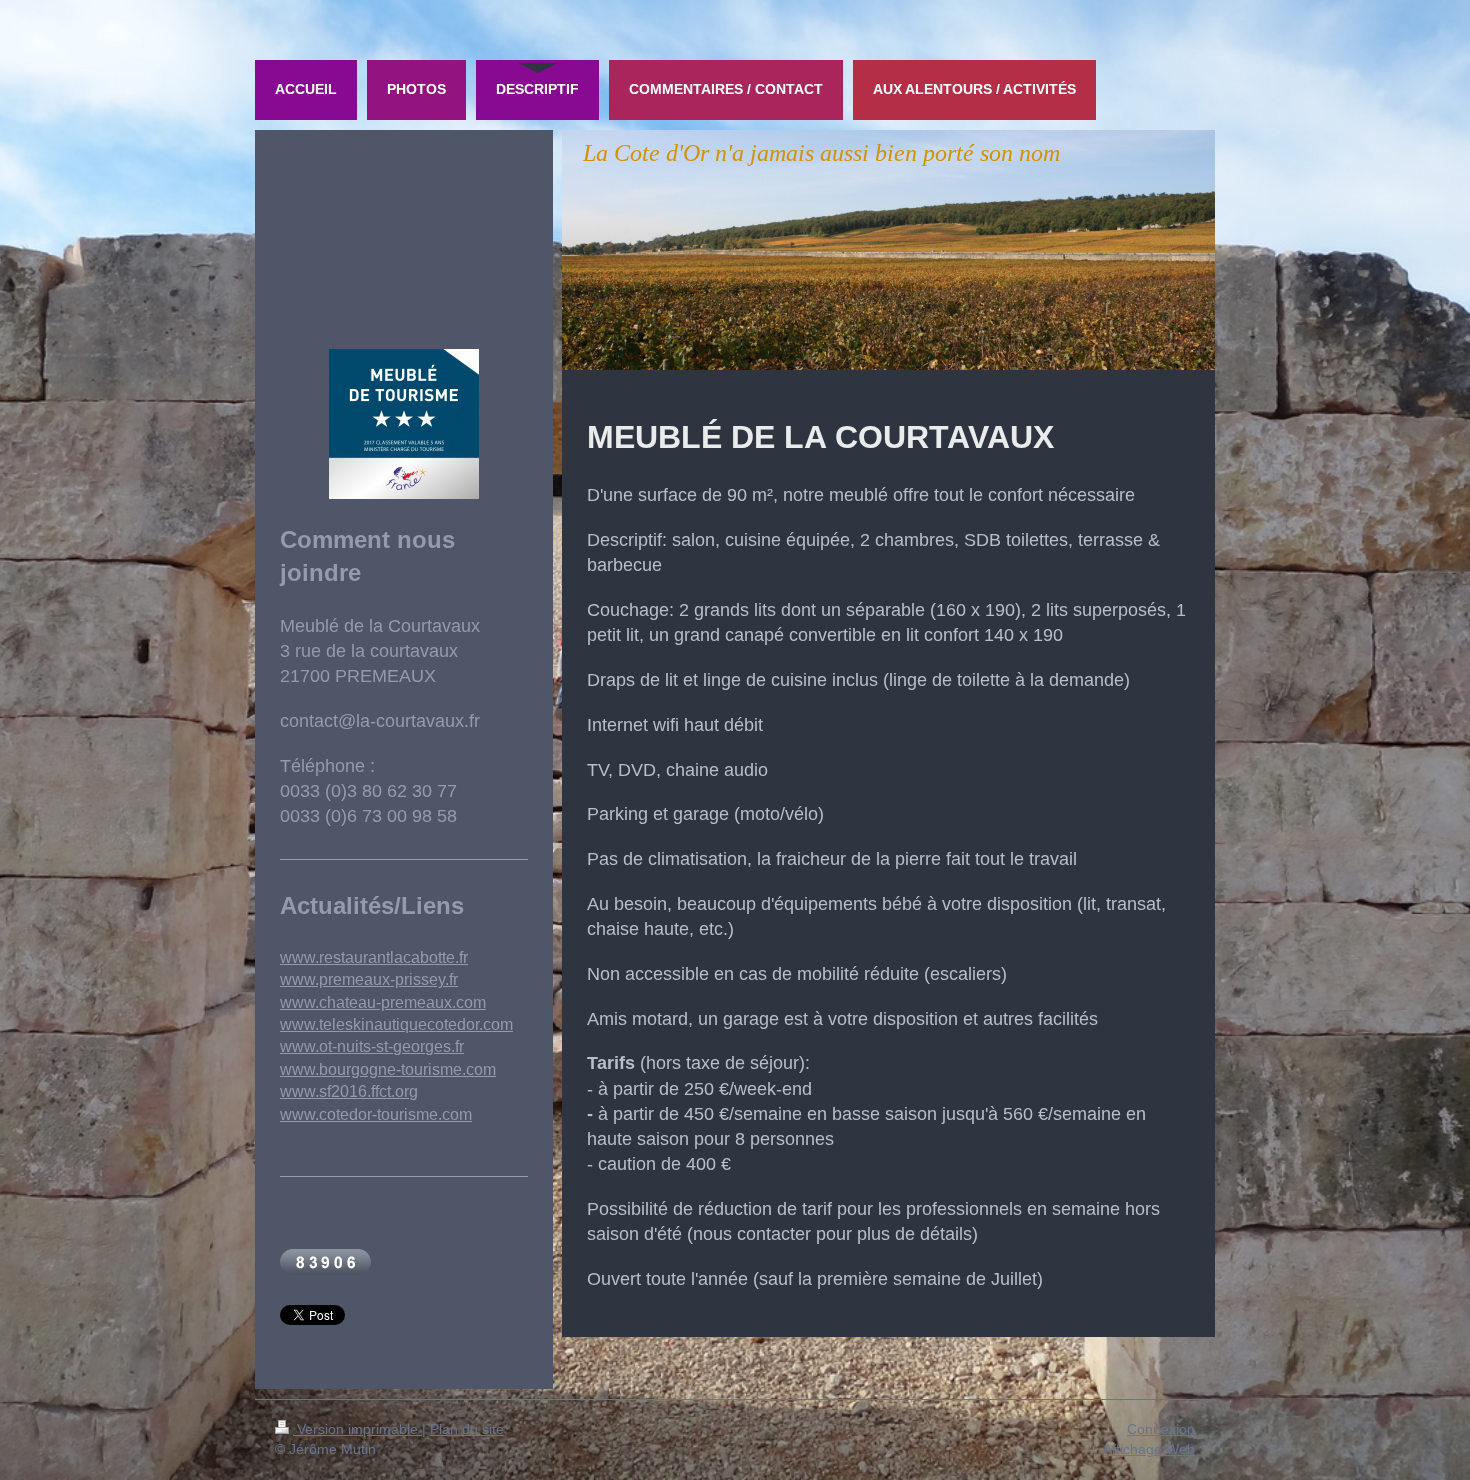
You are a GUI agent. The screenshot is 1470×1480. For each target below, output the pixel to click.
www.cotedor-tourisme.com (376, 1114)
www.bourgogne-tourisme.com (388, 1069)
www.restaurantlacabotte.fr (374, 957)
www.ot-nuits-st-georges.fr (372, 1046)
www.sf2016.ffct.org (349, 1091)
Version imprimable (357, 1429)
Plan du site (467, 1429)
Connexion (1161, 1429)
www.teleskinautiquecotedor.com (396, 1024)
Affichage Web (1149, 1449)
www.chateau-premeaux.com (383, 1002)
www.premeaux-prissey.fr (369, 979)
